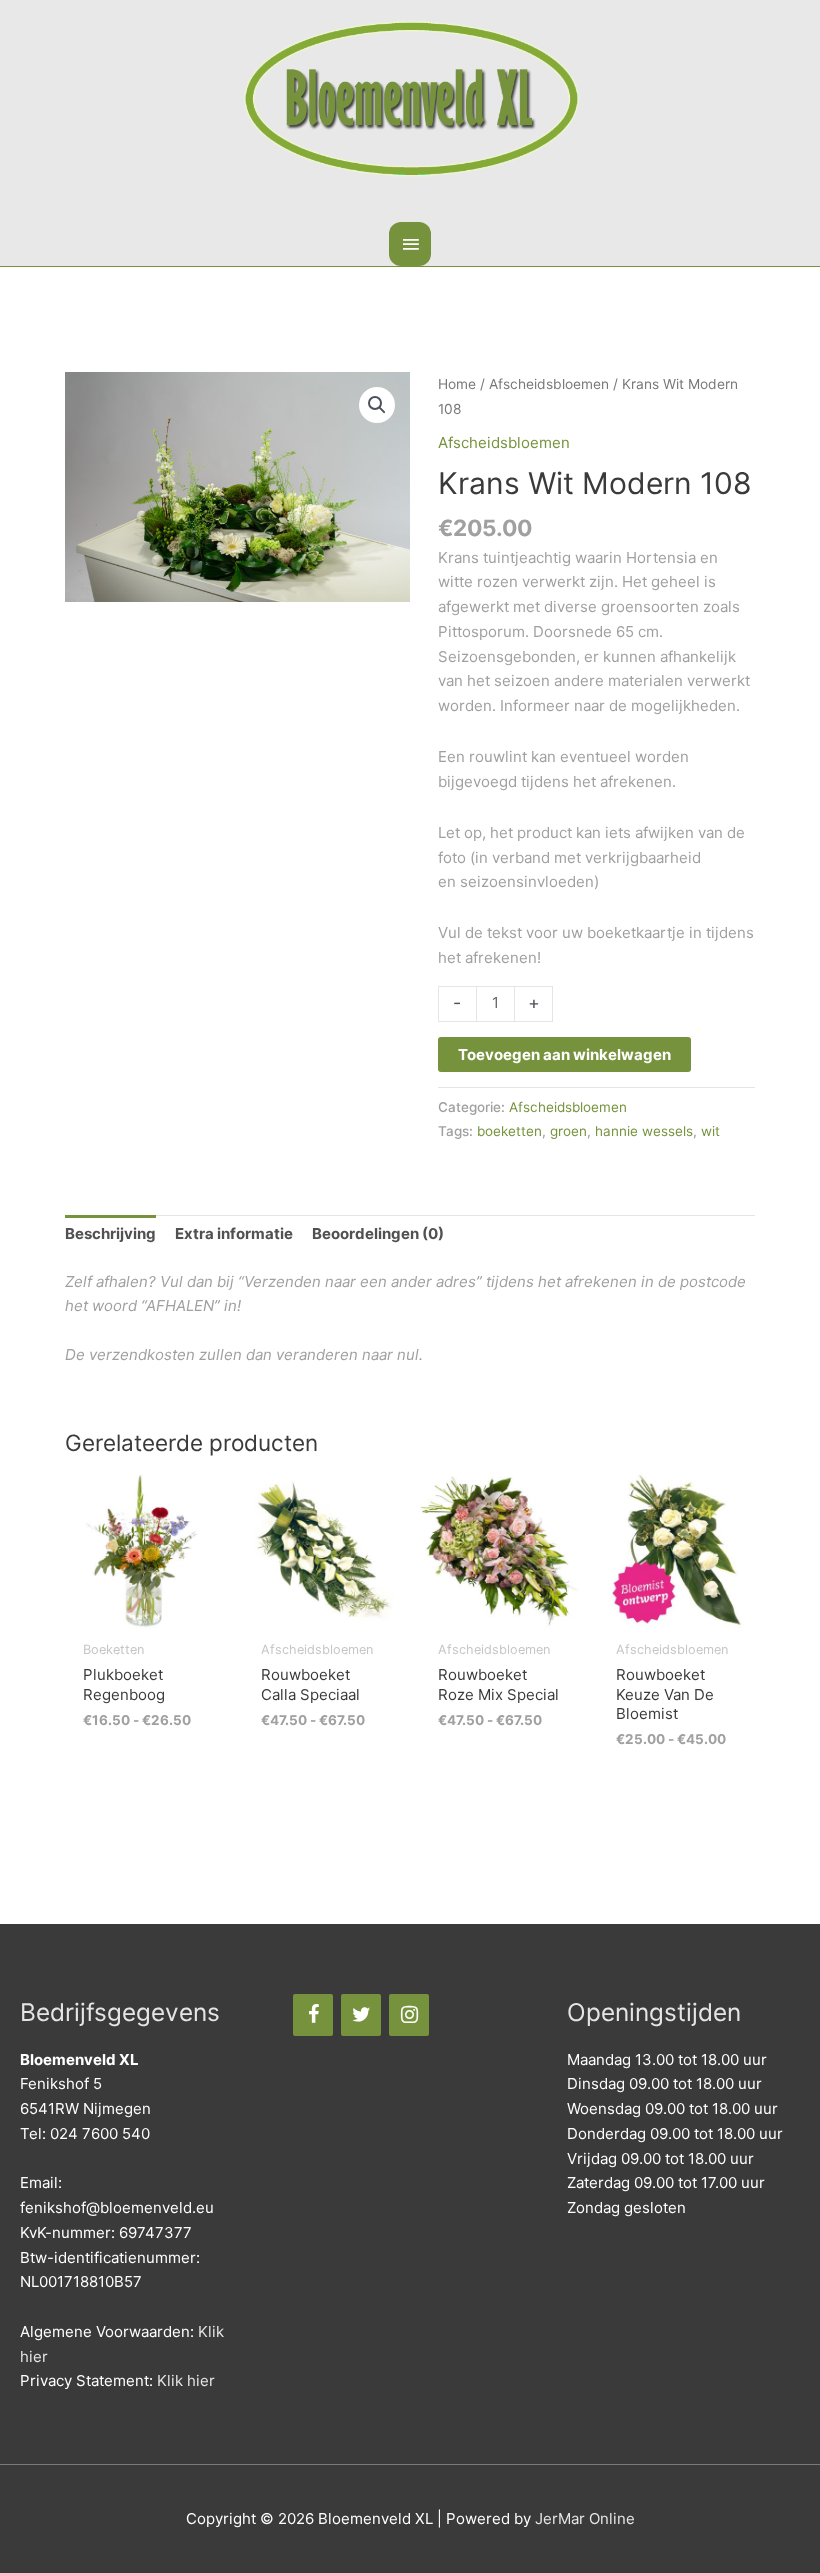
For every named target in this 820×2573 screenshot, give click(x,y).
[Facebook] (313, 2015)
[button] (377, 405)
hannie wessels (644, 1131)
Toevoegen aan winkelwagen (564, 1054)
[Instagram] (409, 2015)
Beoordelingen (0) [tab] (378, 1233)
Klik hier (186, 2380)
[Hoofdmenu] (410, 244)
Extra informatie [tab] (234, 1233)
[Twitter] (361, 2015)
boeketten (509, 1131)
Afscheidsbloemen (549, 384)
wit (710, 1131)
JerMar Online (585, 2518)
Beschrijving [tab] (110, 1233)
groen (568, 1131)
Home (457, 384)
